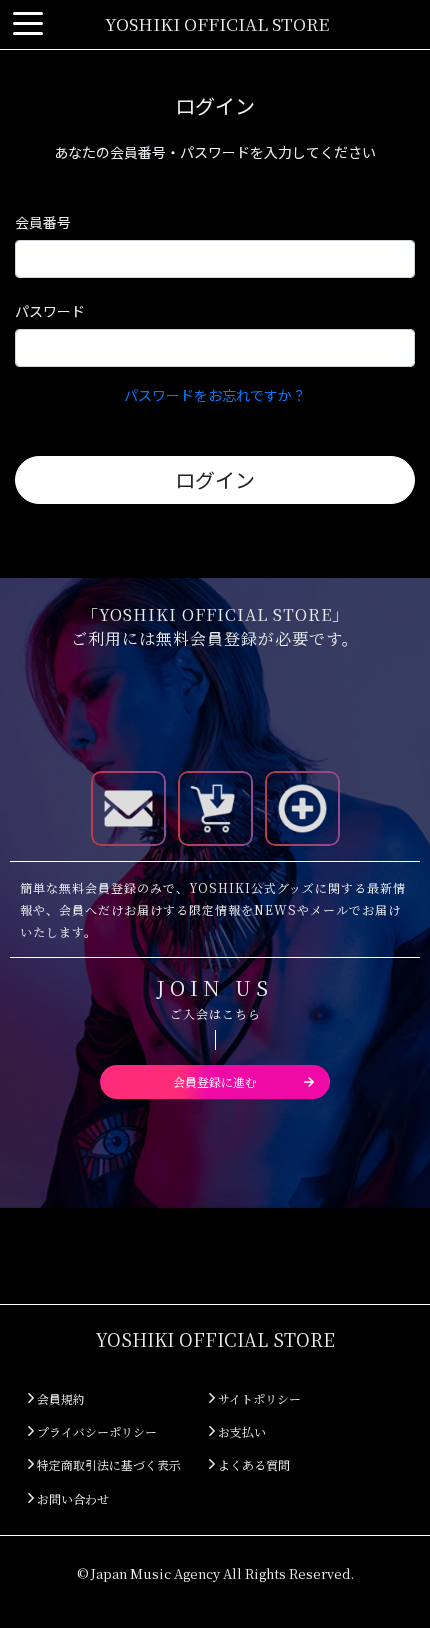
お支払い (240, 1431)
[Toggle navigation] (28, 24)
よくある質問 (252, 1464)
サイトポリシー (258, 1398)
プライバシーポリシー (95, 1431)
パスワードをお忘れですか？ (215, 395)
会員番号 (43, 222)
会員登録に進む (215, 1081)
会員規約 (59, 1398)
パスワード (50, 311)
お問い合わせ (71, 1498)
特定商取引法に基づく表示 (107, 1464)
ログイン (215, 479)
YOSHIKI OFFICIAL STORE (217, 23)
